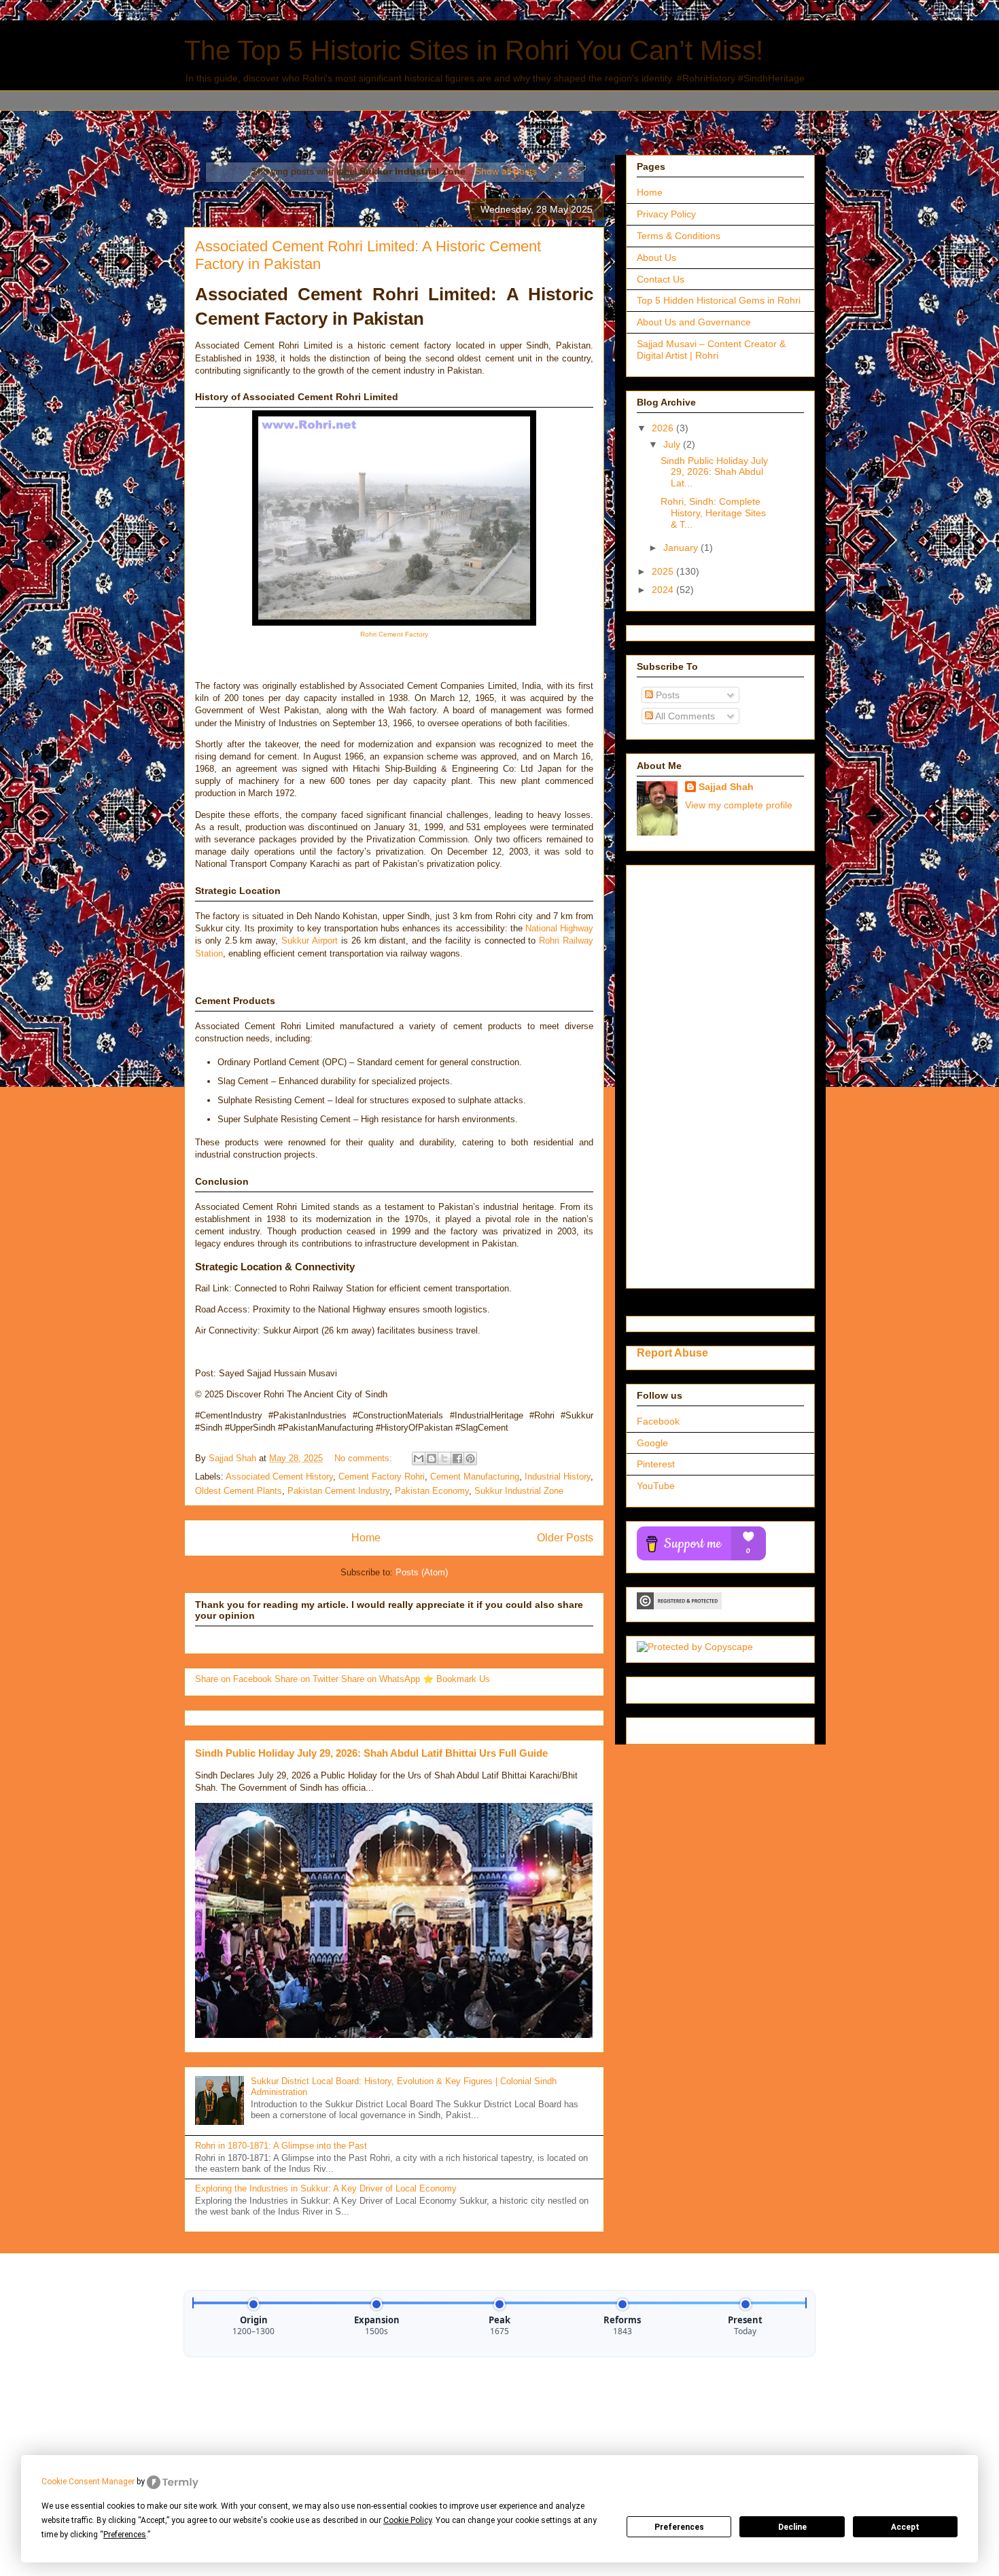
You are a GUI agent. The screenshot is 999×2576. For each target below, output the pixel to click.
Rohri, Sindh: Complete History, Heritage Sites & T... (713, 513)
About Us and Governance (694, 322)
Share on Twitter (308, 1679)
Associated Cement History (279, 1477)
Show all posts (506, 171)
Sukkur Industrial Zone (519, 1491)
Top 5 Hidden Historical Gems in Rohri (719, 300)
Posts (666, 695)
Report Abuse (672, 1353)
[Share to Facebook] (457, 1459)
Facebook (658, 1421)
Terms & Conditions (679, 236)
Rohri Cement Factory (394, 634)
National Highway (559, 928)
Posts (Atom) (422, 1572)
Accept (905, 2527)
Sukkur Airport (310, 941)
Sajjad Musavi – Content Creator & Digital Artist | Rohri (711, 350)
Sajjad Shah (726, 787)
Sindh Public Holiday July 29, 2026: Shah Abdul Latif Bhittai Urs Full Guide (371, 1753)
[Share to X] (444, 1459)
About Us (656, 257)
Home (366, 1538)
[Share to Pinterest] (470, 1459)
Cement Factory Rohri (382, 1477)
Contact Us (661, 279)
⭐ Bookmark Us (456, 1679)
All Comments (684, 716)
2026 (664, 428)
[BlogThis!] (432, 1459)
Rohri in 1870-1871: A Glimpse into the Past (281, 2146)
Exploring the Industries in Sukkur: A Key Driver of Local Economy (326, 2188)
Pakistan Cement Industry (338, 1491)
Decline (792, 2527)
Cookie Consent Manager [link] (88, 2482)
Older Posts (565, 1538)
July (673, 444)
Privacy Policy (666, 214)
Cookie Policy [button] (407, 2520)
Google (652, 1443)
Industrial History (558, 1477)
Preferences (679, 2527)
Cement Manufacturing (475, 1477)
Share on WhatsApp (382, 1679)
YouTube (656, 1486)
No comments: (365, 1458)
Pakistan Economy (432, 1491)
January (682, 548)
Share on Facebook (235, 1679)
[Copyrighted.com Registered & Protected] (679, 1606)
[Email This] (419, 1459)
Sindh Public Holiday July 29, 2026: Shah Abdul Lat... (714, 472)
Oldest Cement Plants (239, 1491)
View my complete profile (739, 805)
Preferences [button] (125, 2535)
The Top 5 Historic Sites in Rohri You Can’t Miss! (474, 50)
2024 (664, 590)
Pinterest (656, 1464)
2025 (664, 571)
